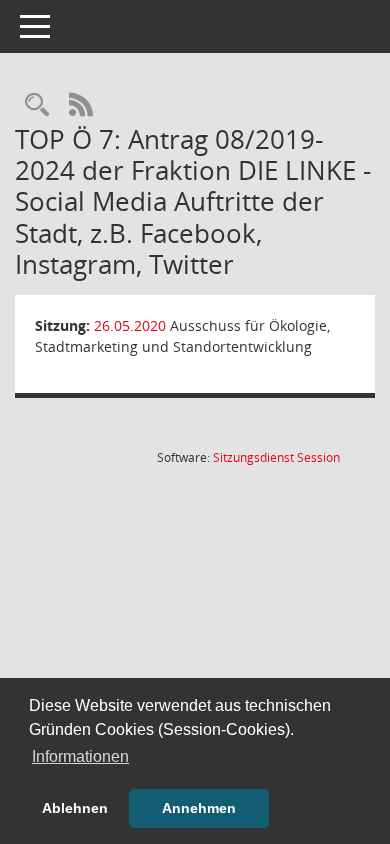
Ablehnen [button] (75, 808)
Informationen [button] (80, 756)
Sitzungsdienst (276, 457)
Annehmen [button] (199, 808)
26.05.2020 (130, 325)
